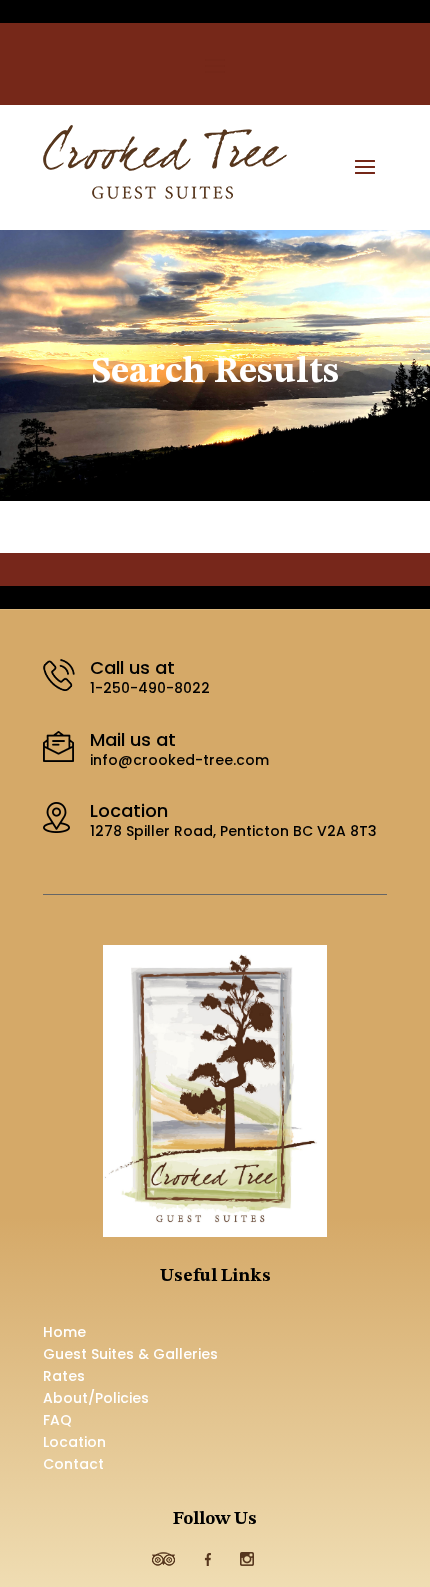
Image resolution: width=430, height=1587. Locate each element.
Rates (64, 1377)
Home (64, 1333)
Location (74, 1443)
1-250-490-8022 (150, 688)
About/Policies (96, 1399)
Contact (73, 1465)
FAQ (57, 1421)
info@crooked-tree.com (179, 760)
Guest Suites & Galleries (130, 1355)
